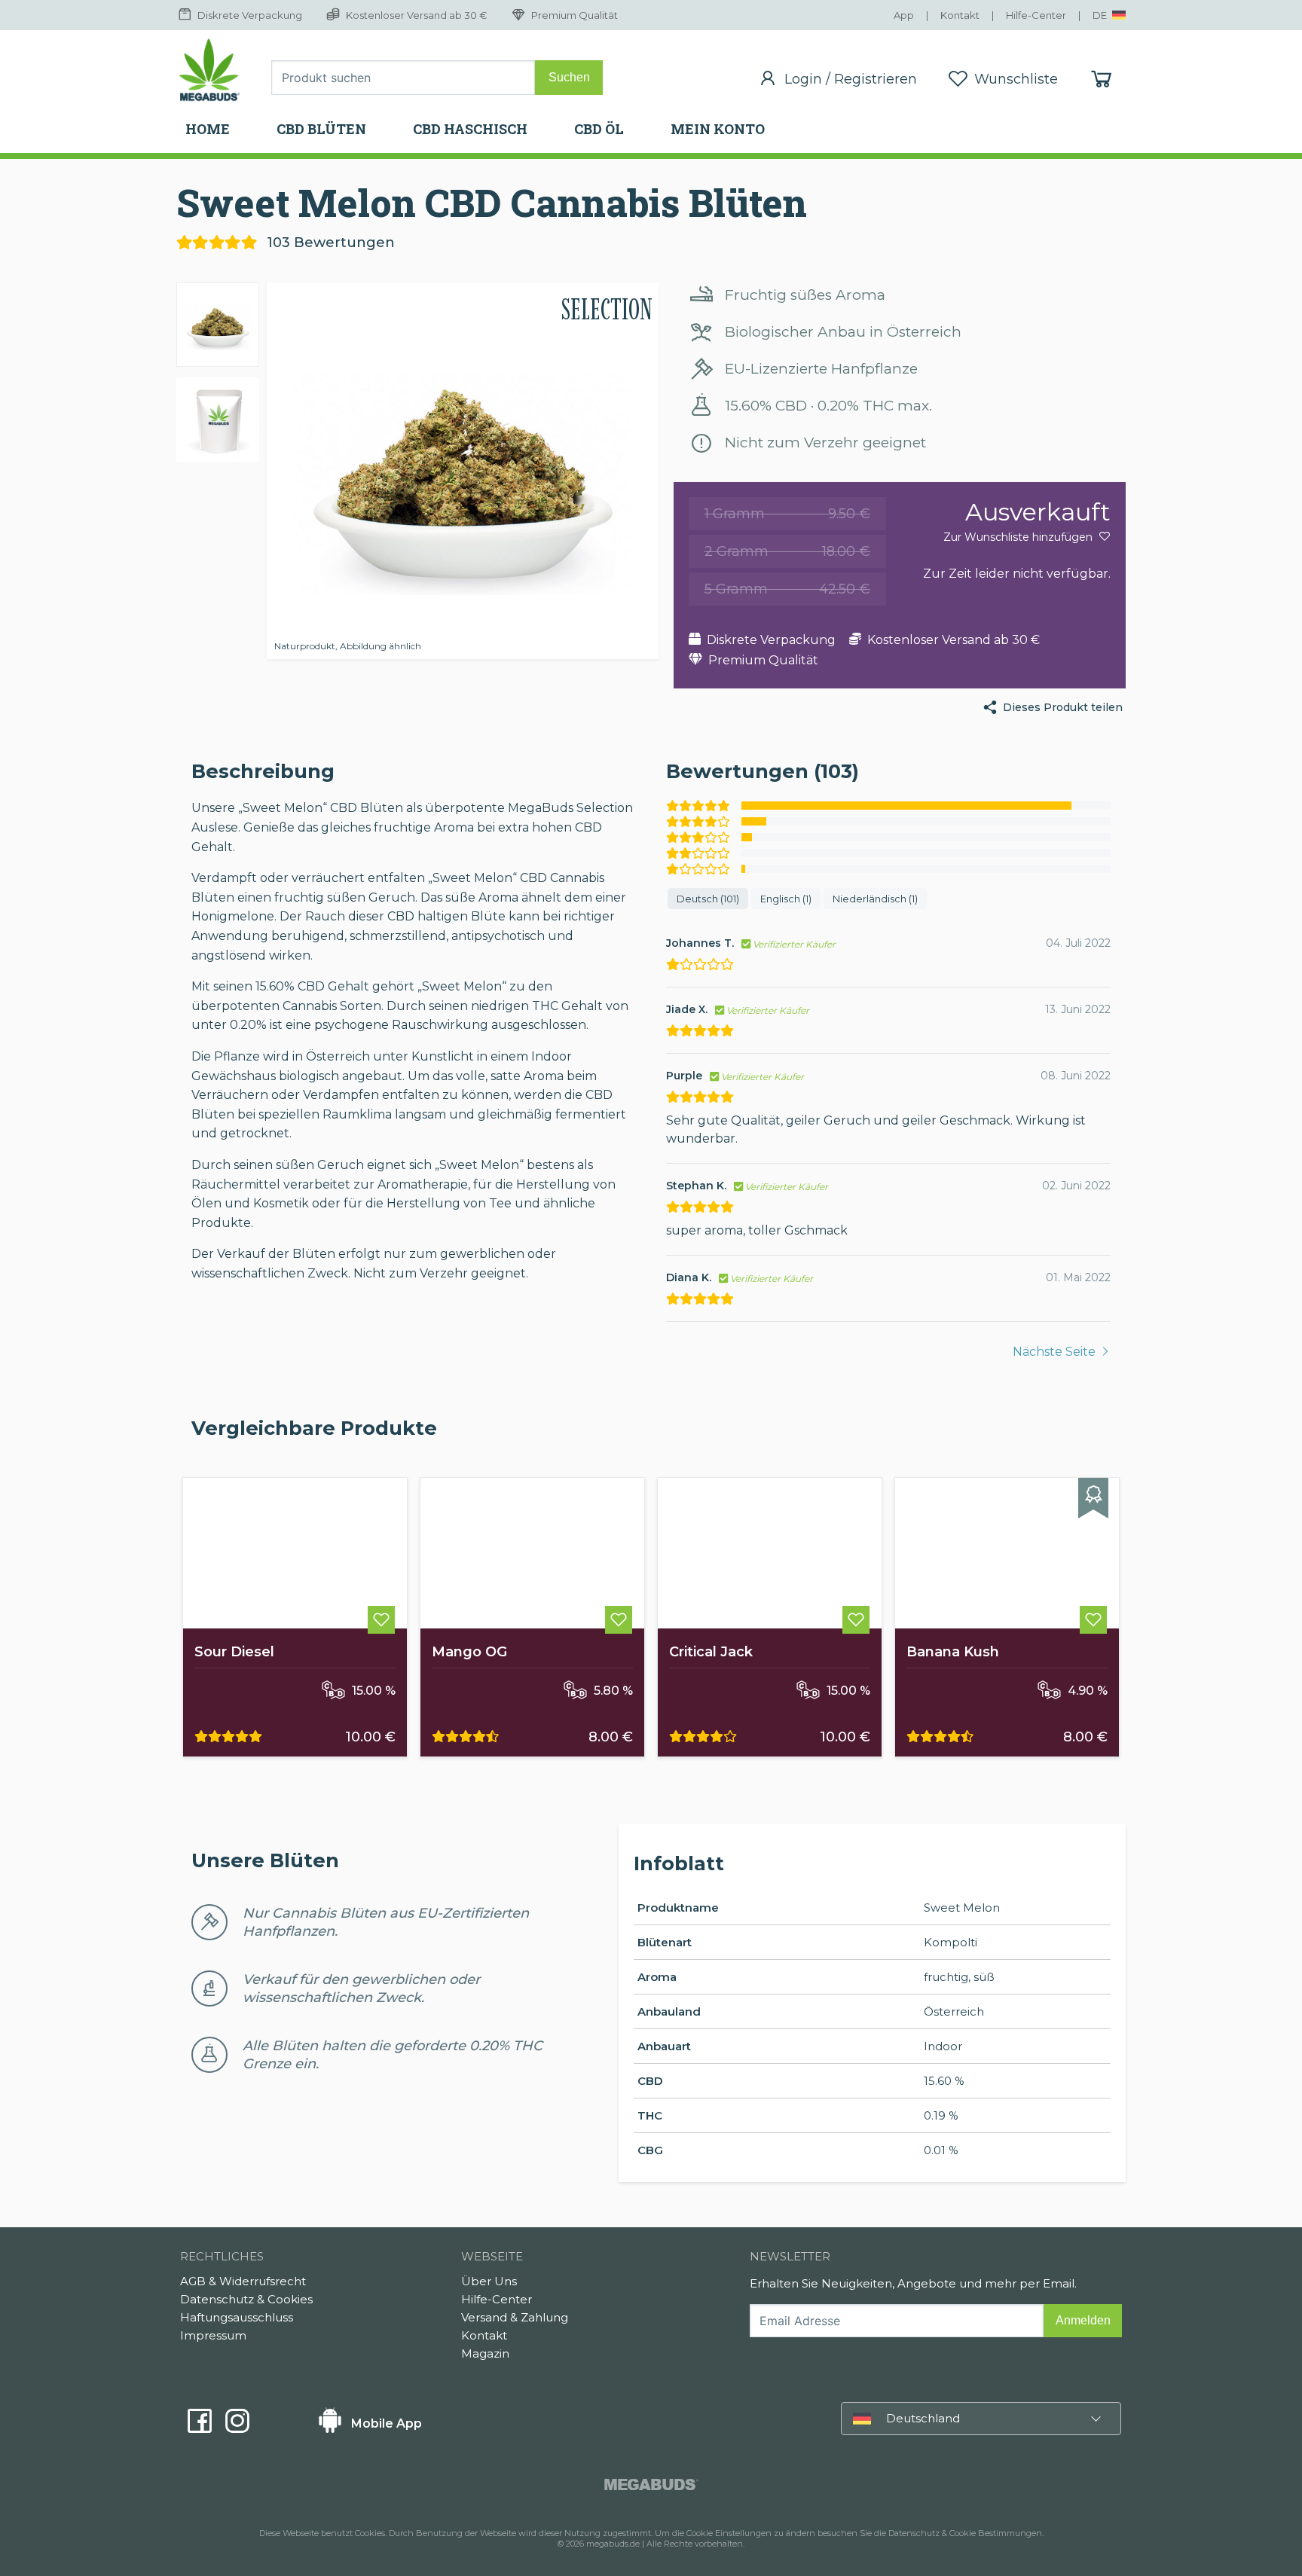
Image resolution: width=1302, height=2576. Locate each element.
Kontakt (484, 2335)
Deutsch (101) (708, 899)
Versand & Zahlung (515, 2317)
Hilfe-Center (497, 2299)
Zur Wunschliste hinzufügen (1019, 537)
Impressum (213, 2335)
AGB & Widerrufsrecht (243, 2281)
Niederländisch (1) (875, 899)
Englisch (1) (786, 899)
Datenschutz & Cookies (246, 2299)
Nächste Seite (1056, 1352)
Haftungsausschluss (237, 2317)
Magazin (485, 2353)
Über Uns (489, 2281)
